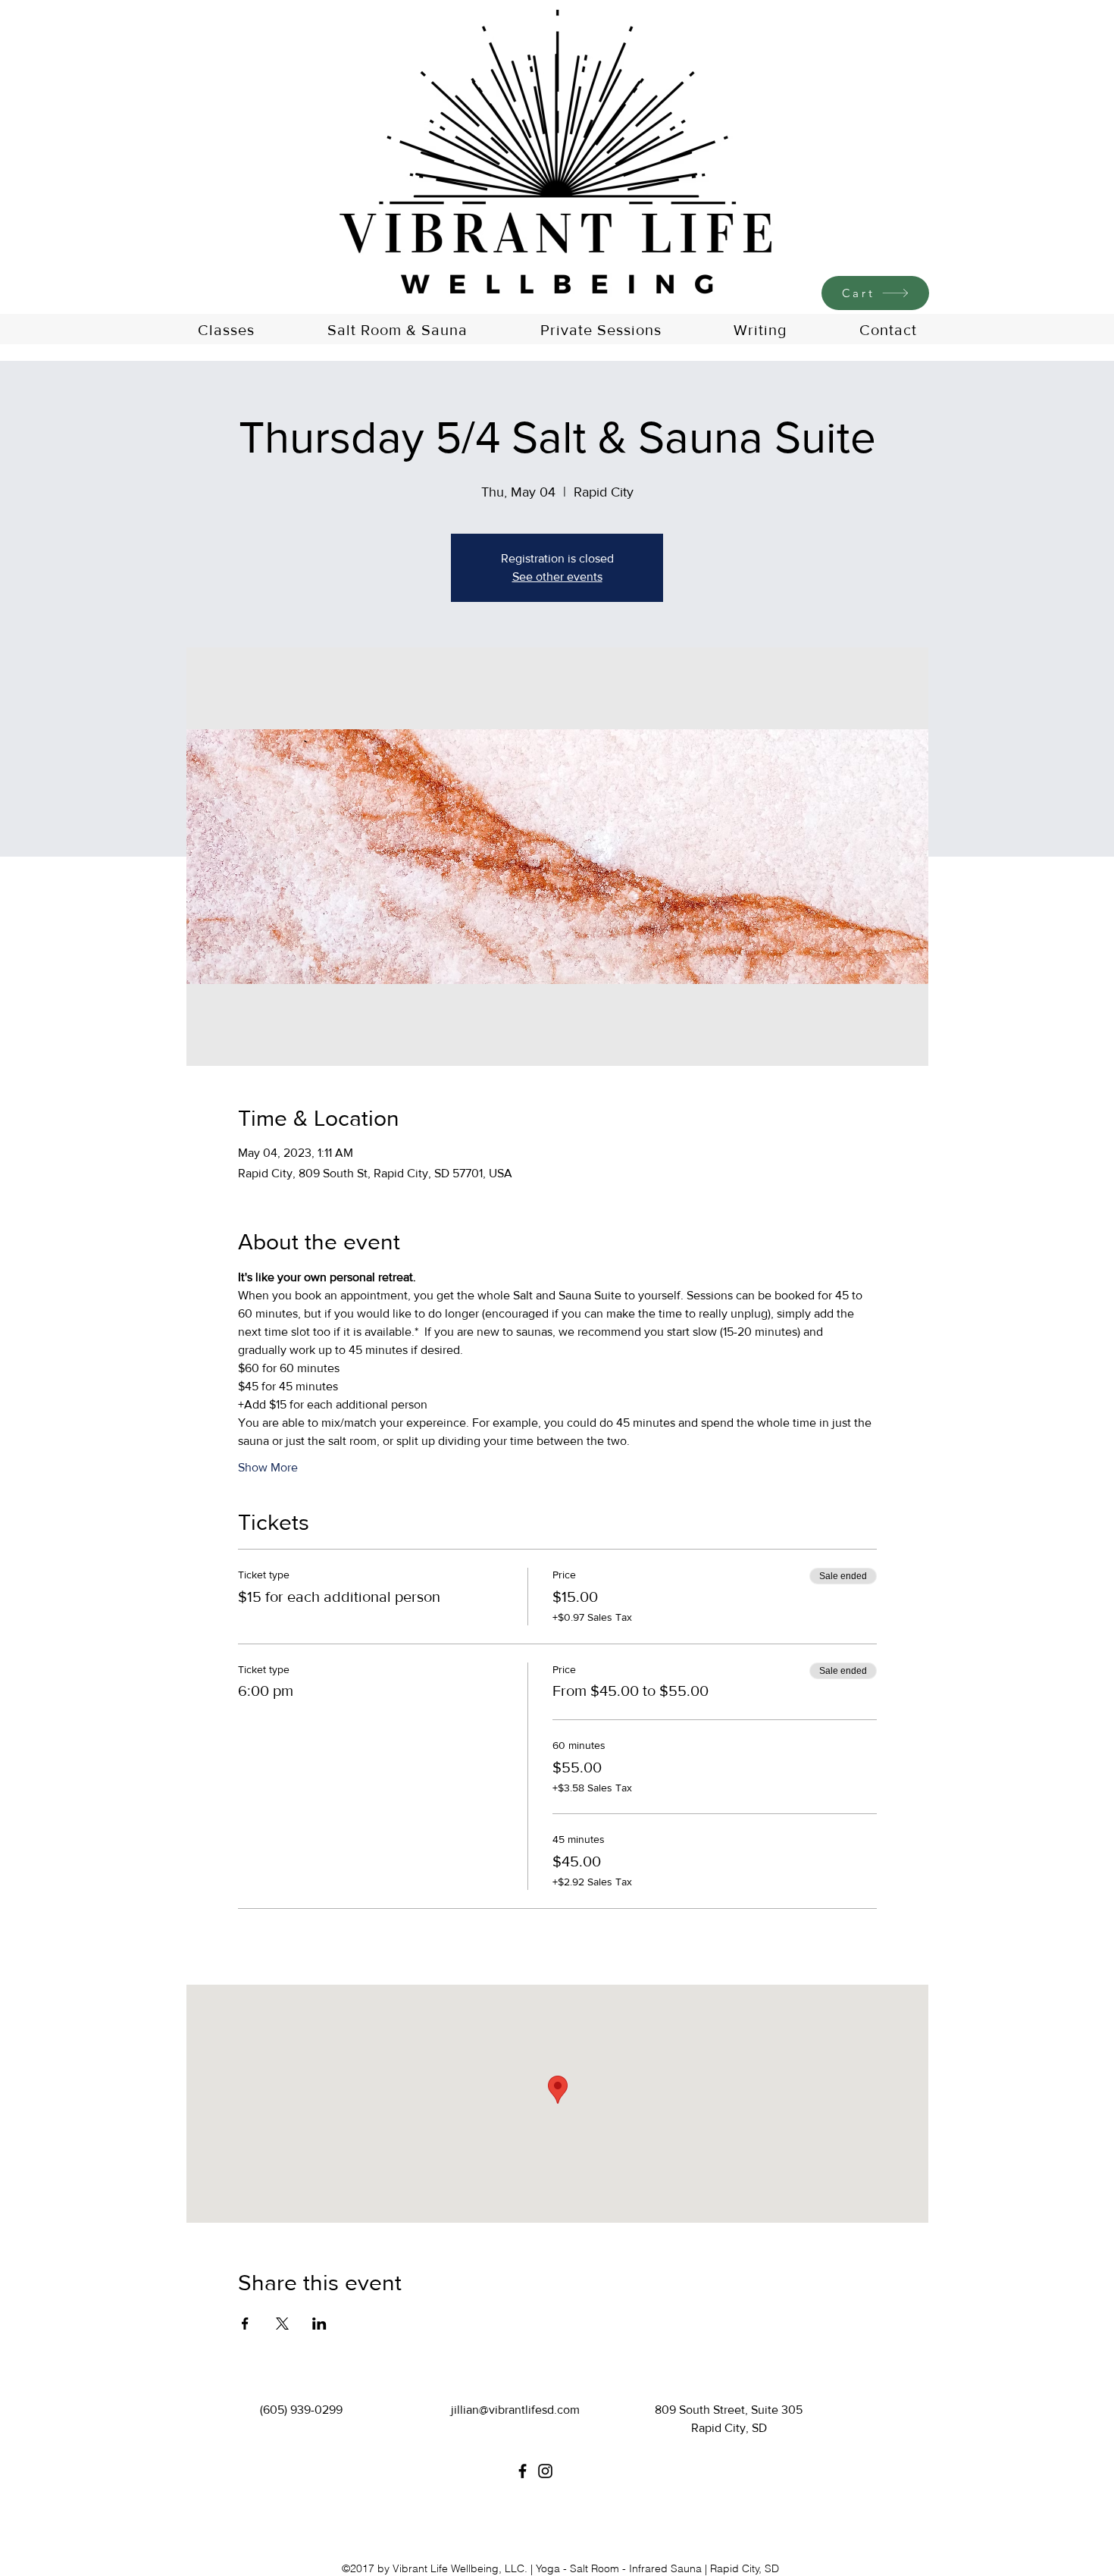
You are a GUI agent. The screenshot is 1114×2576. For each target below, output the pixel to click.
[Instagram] (545, 2471)
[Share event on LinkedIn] (319, 2324)
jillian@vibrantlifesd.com (515, 2410)
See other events (557, 577)
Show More (268, 1467)
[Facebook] (523, 2471)
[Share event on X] (282, 2324)
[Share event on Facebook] (245, 2324)
